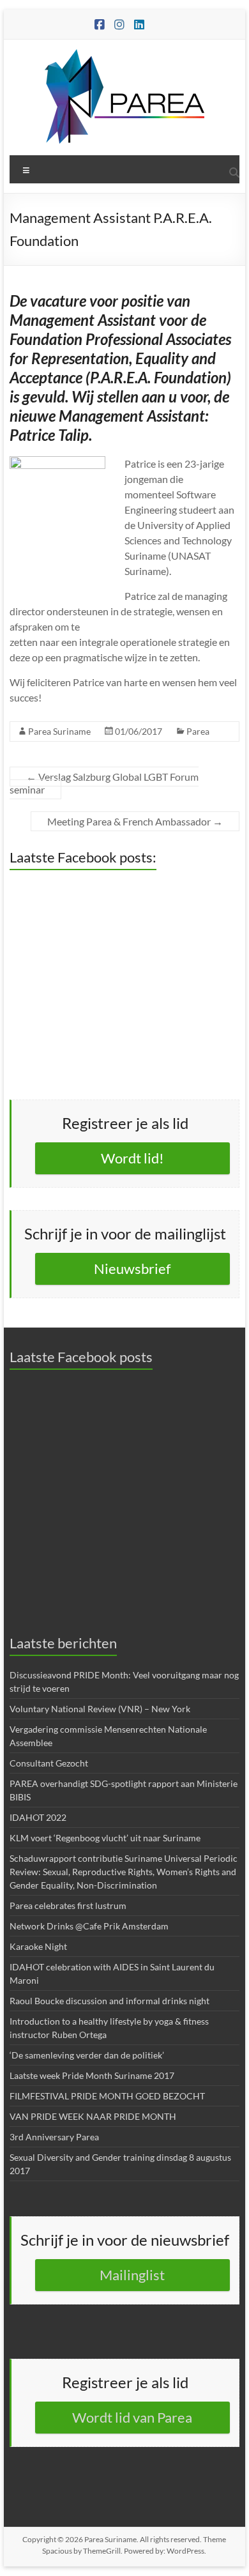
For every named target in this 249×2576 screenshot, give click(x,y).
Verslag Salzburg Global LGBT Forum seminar (104, 783)
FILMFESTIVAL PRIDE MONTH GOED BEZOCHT (107, 2096)
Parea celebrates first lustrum (68, 1905)
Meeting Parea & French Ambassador (135, 821)
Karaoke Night (38, 1946)
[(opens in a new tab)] (90, 891)
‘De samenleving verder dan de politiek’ (87, 2055)
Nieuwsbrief (132, 1269)
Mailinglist (132, 2275)
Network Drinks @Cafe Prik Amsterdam (89, 1926)
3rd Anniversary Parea (54, 2137)
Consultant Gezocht (49, 1763)
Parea (198, 731)
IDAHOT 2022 (38, 1817)
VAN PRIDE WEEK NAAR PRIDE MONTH (93, 2116)
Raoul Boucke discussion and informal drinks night (109, 2001)
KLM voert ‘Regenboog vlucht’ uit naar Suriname (105, 1838)
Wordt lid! (132, 1158)
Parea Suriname (59, 731)
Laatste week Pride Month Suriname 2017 (92, 2075)
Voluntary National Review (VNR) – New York (100, 1709)
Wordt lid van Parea (132, 2417)
